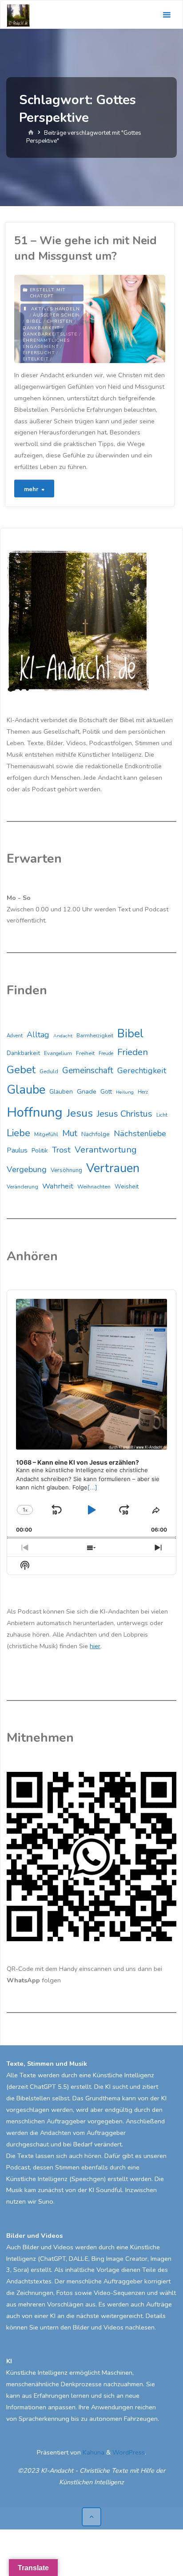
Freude (106, 1053)
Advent (15, 1036)
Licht (162, 1115)
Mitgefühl (46, 1134)
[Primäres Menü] (167, 15)
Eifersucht (39, 353)
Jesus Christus (125, 1114)
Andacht (63, 1036)
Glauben (61, 1092)
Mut (70, 1133)
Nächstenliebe (140, 1134)
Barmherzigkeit (95, 1036)
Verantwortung (106, 1150)
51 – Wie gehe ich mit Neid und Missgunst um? (86, 248)
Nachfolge (95, 1134)
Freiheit (85, 1053)
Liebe (18, 1133)
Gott (106, 1092)
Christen (60, 321)
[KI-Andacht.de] (18, 15)
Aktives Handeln (55, 309)
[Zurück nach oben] (91, 2517)
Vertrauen (113, 1168)
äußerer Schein (56, 315)
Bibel (34, 321)
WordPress (129, 2452)
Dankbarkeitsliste (50, 334)
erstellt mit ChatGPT (48, 293)
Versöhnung (66, 1170)
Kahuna (93, 2452)
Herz (143, 1092)
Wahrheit (58, 1186)
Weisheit (127, 1187)
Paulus (17, 1150)
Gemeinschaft (88, 1071)
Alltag (38, 1035)
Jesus (80, 1113)
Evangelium (58, 1053)
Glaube (26, 1090)
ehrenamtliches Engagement (46, 344)
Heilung (125, 1092)
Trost (61, 1150)
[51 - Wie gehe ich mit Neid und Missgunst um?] (127, 319)
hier (95, 1646)
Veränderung (22, 1187)
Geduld (49, 1071)
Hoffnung (35, 1112)
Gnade (87, 1091)
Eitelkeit (36, 359)
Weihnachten (94, 1187)
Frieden (133, 1052)
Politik (40, 1151)
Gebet (21, 1070)
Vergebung (27, 1169)
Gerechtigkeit (142, 1071)
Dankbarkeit (41, 328)
